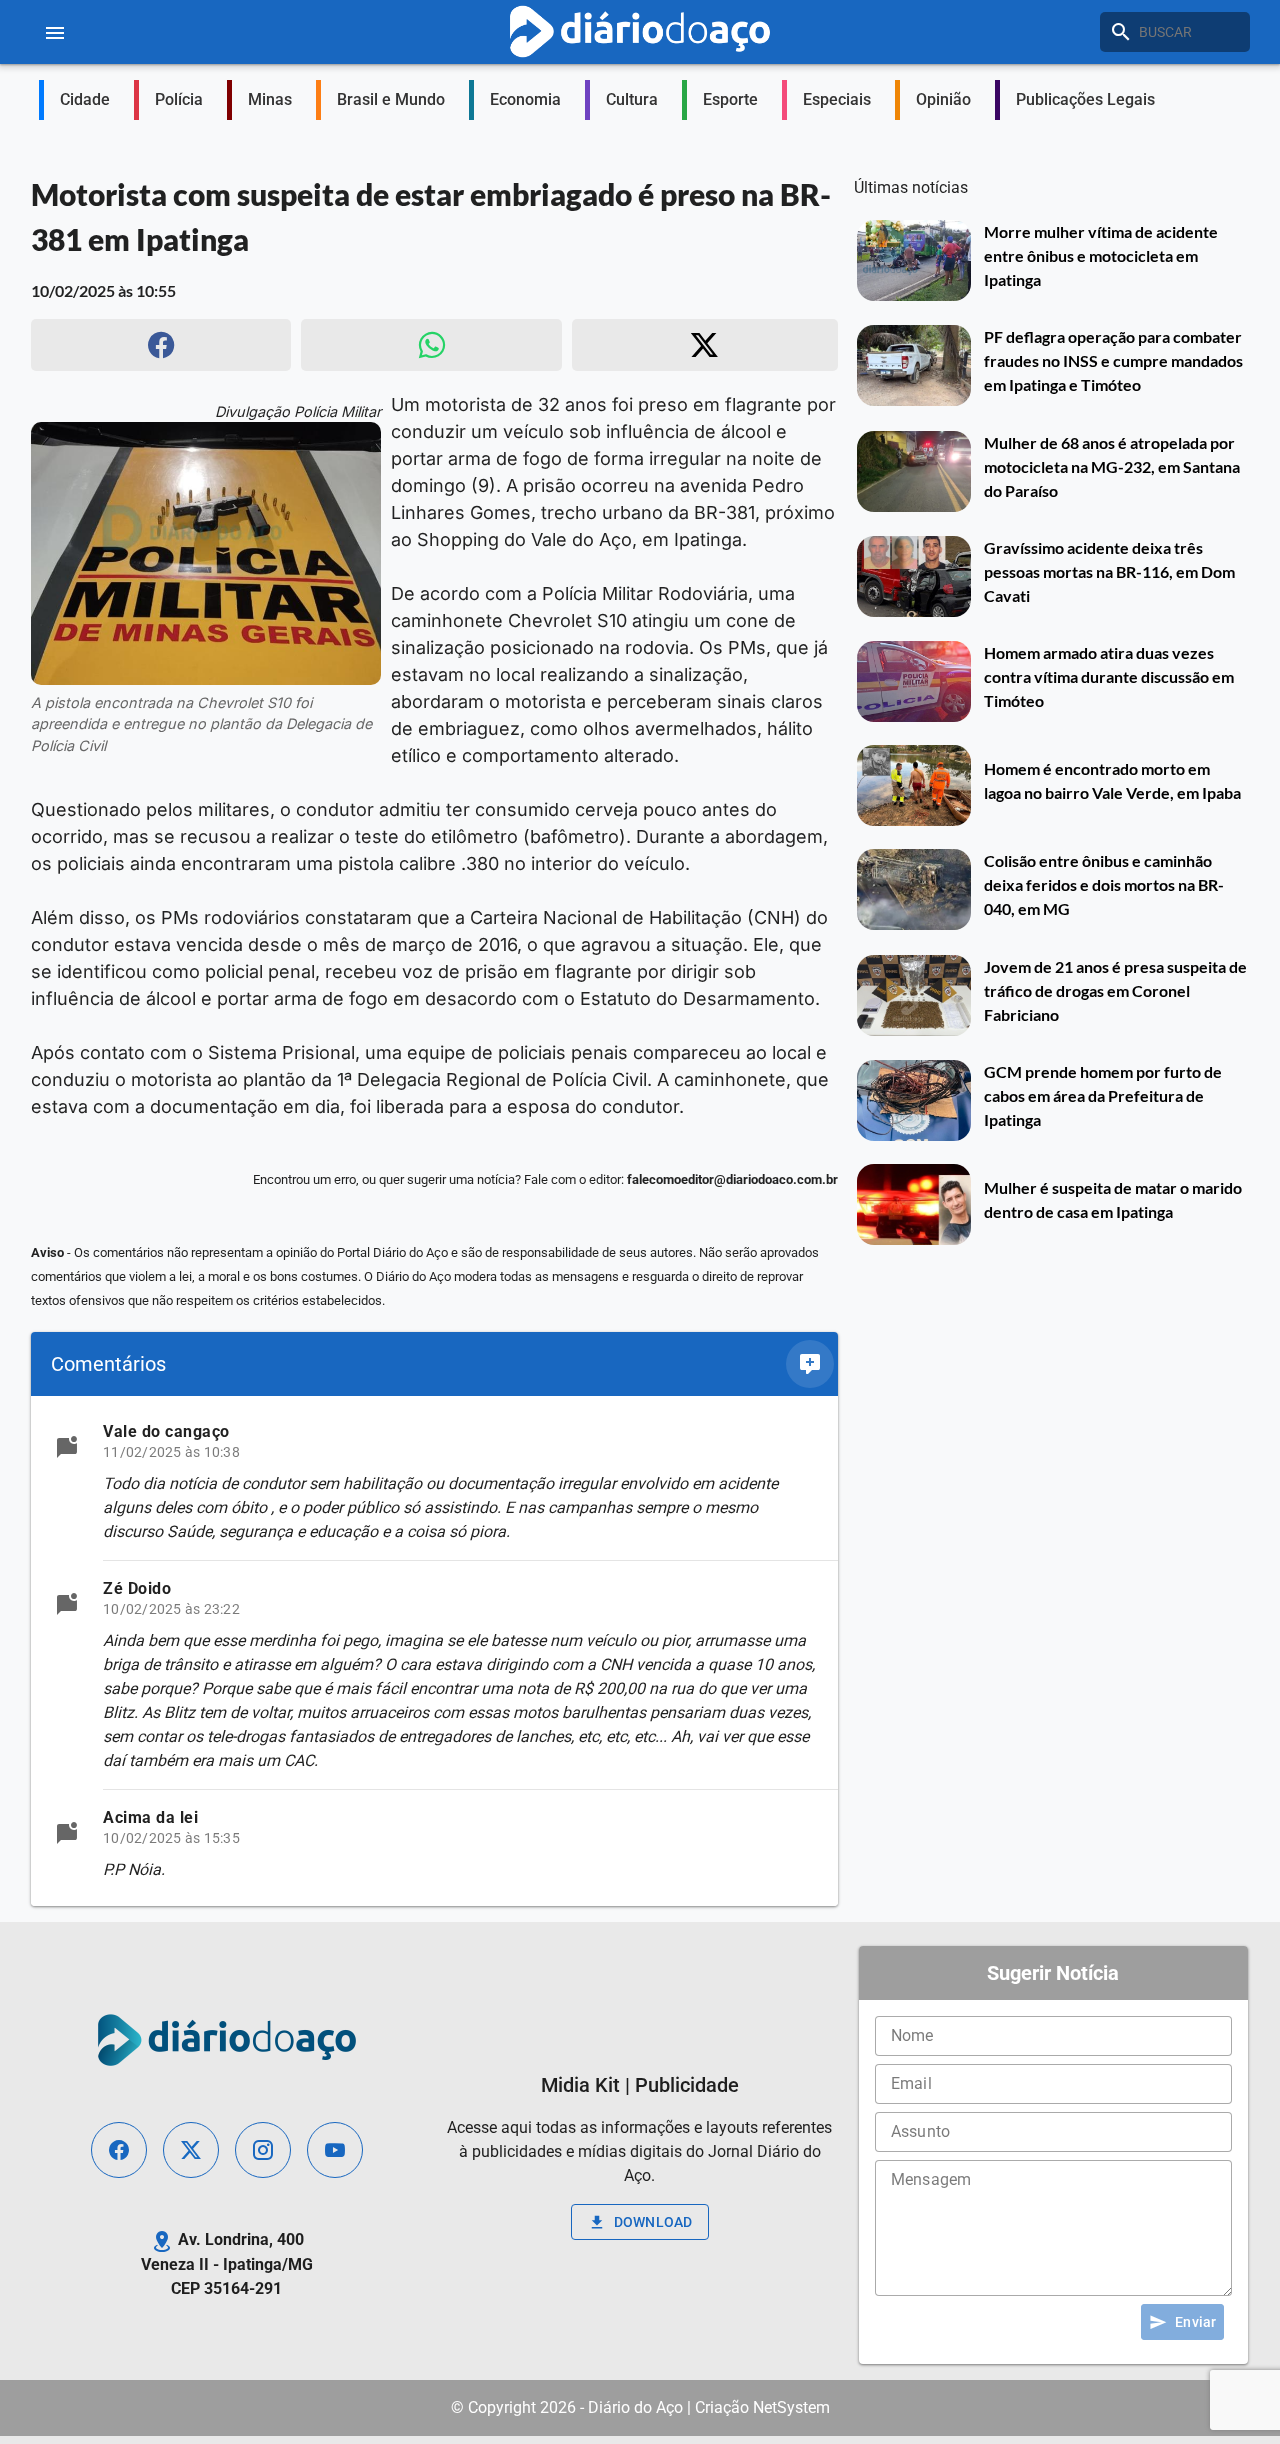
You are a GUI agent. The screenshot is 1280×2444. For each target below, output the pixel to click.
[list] (434, 1651)
